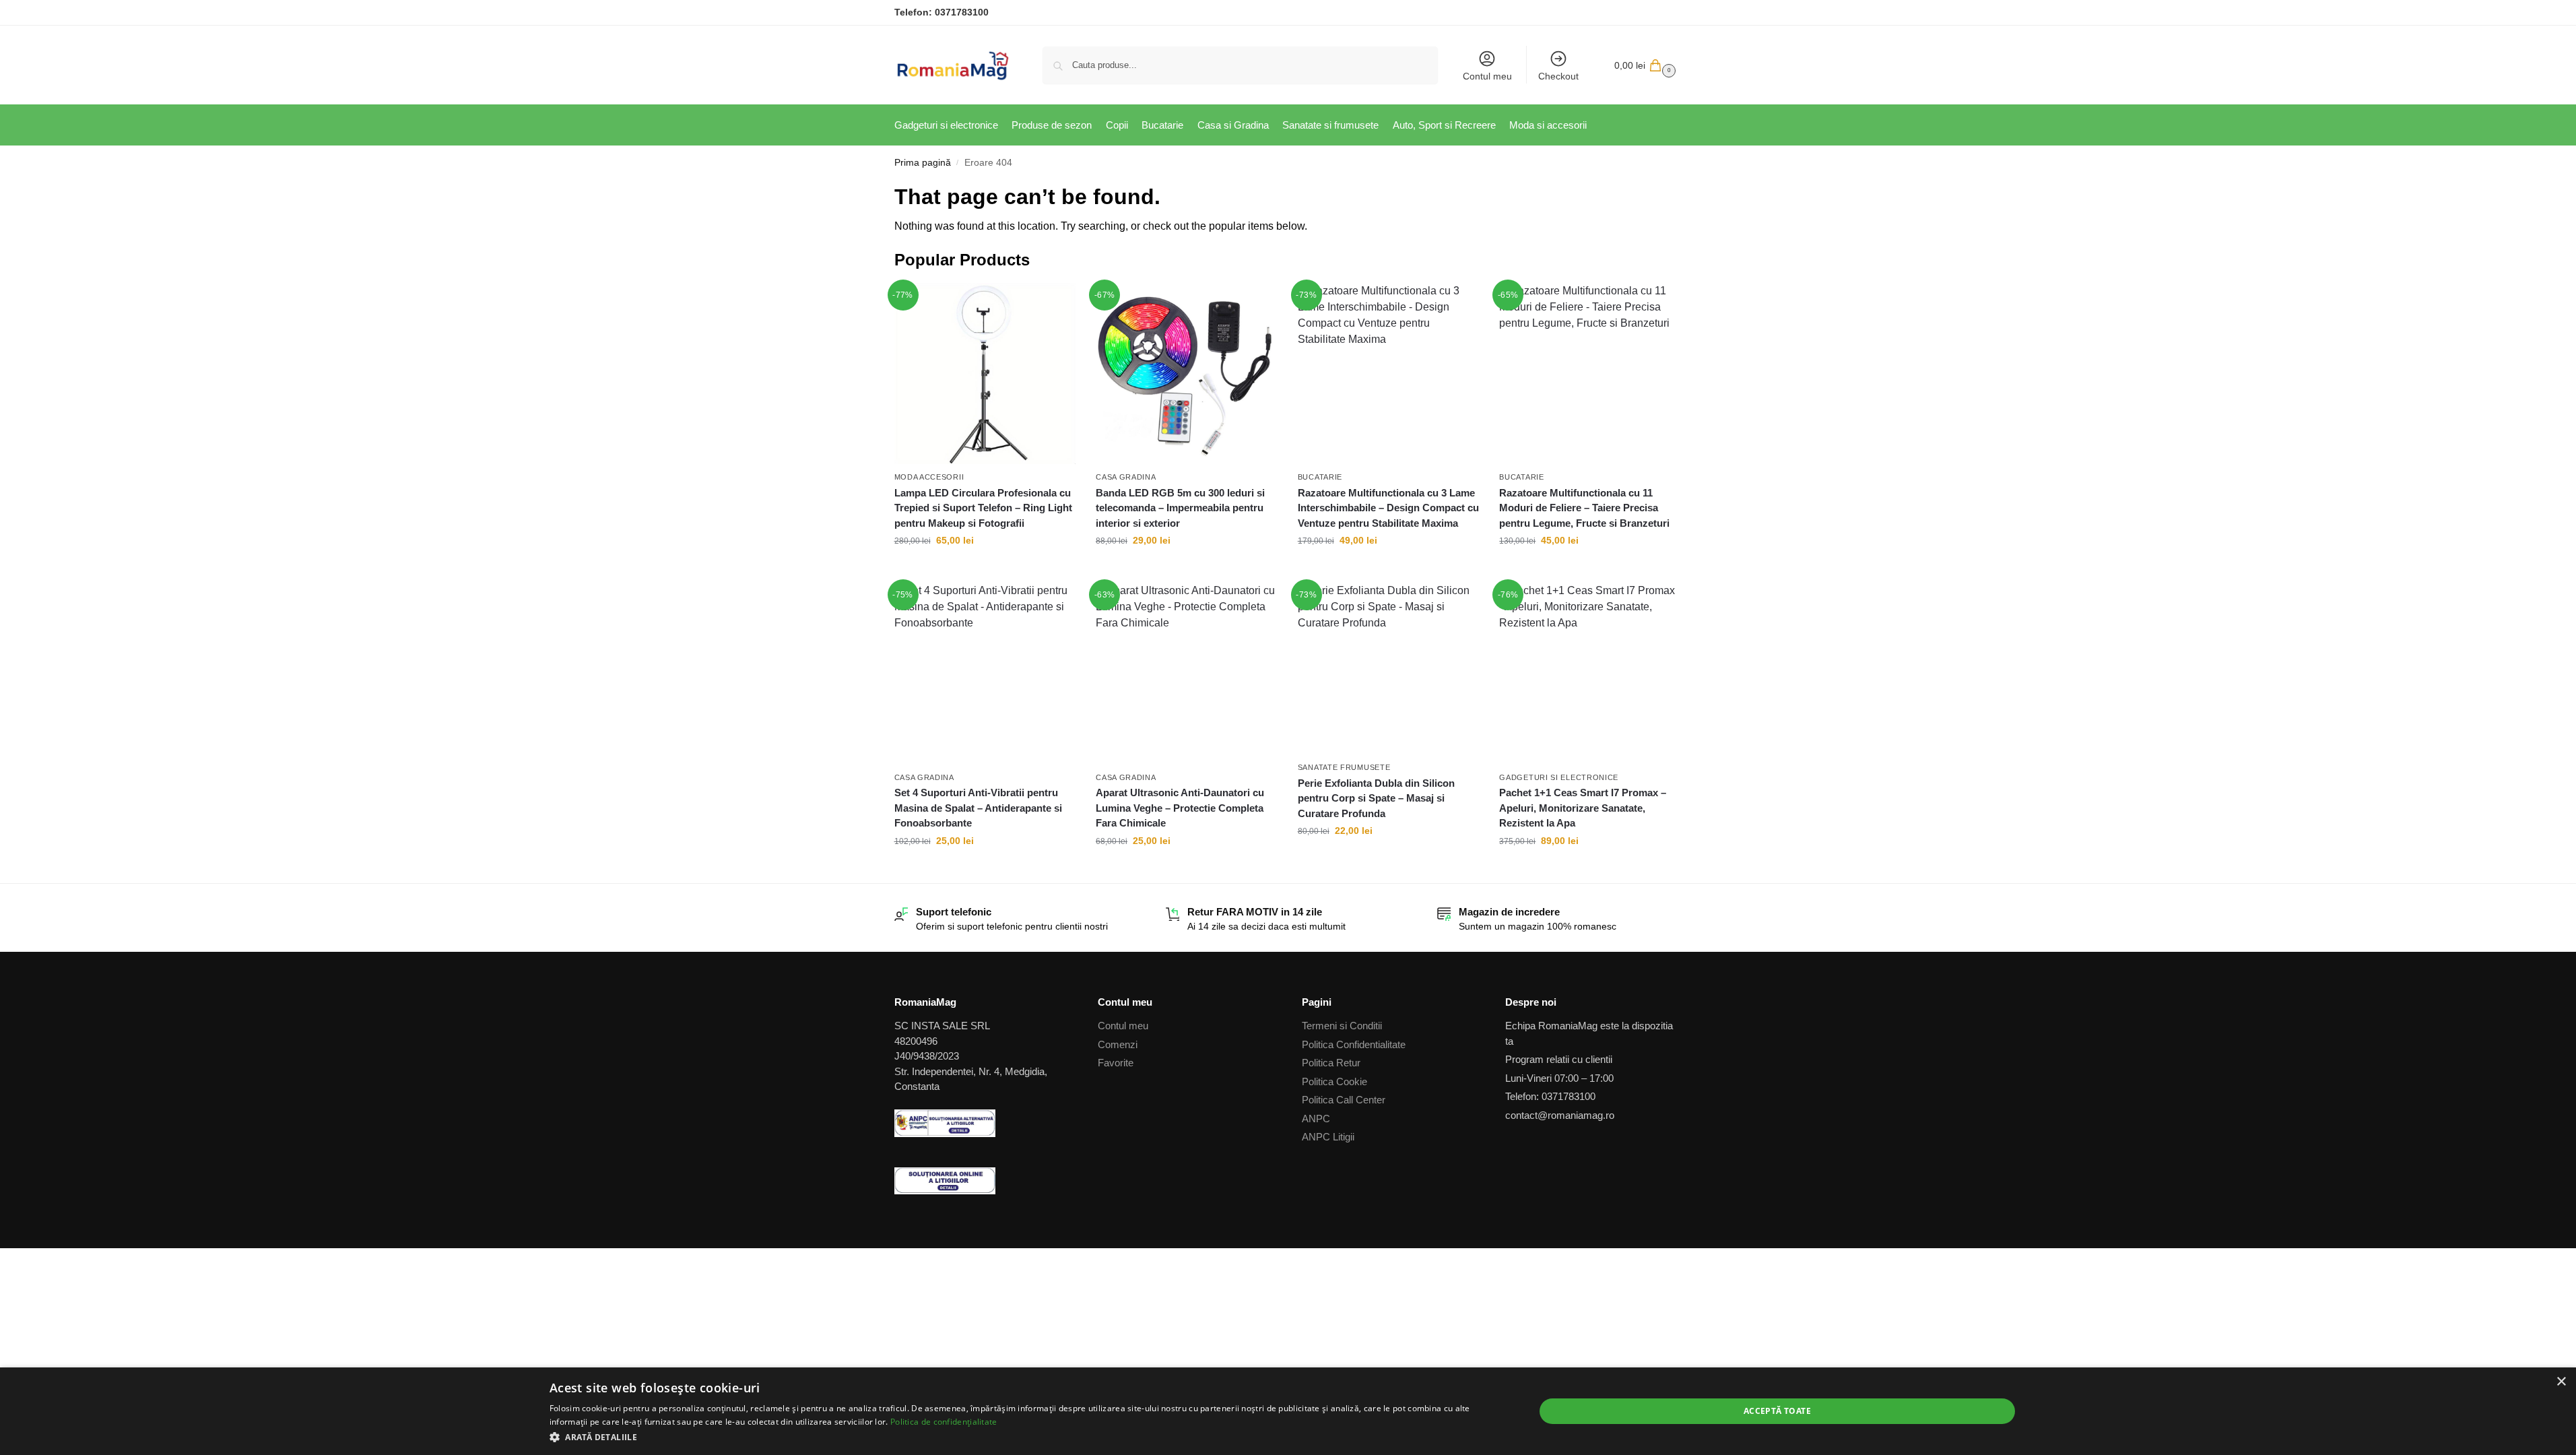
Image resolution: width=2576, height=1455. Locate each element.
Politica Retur (1331, 1063)
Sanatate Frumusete (1344, 767)
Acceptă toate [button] (1777, 1411)
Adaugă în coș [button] (985, 569)
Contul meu (1487, 76)
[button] (1643, 65)
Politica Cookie (1334, 1081)
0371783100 (962, 12)
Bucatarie (1320, 477)
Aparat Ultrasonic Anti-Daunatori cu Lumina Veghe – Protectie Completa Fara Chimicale (1180, 808)
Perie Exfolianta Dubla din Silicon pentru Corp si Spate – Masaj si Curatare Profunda (1376, 798)
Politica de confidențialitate (944, 1422)
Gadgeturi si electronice (1559, 777)
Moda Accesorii (929, 477)
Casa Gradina (1126, 477)
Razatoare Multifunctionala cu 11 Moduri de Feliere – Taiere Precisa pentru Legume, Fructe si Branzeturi (1584, 508)
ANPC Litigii (1328, 1137)
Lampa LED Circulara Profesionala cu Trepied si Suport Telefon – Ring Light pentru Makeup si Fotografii (983, 508)
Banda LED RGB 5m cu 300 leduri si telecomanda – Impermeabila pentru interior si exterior (1180, 508)
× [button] (2561, 1382)
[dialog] (1288, 1411)
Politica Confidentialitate (1354, 1044)
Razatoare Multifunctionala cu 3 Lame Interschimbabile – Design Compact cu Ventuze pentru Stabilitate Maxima (1388, 508)
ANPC (1316, 1119)
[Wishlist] (1055, 303)
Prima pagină (923, 163)
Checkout (1558, 76)
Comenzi (1118, 1044)
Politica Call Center (1344, 1100)
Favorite (1116, 1063)
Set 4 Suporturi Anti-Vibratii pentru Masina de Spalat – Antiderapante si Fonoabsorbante (978, 808)
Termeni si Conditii (1342, 1026)
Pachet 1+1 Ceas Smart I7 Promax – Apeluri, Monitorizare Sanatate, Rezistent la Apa (1583, 808)
